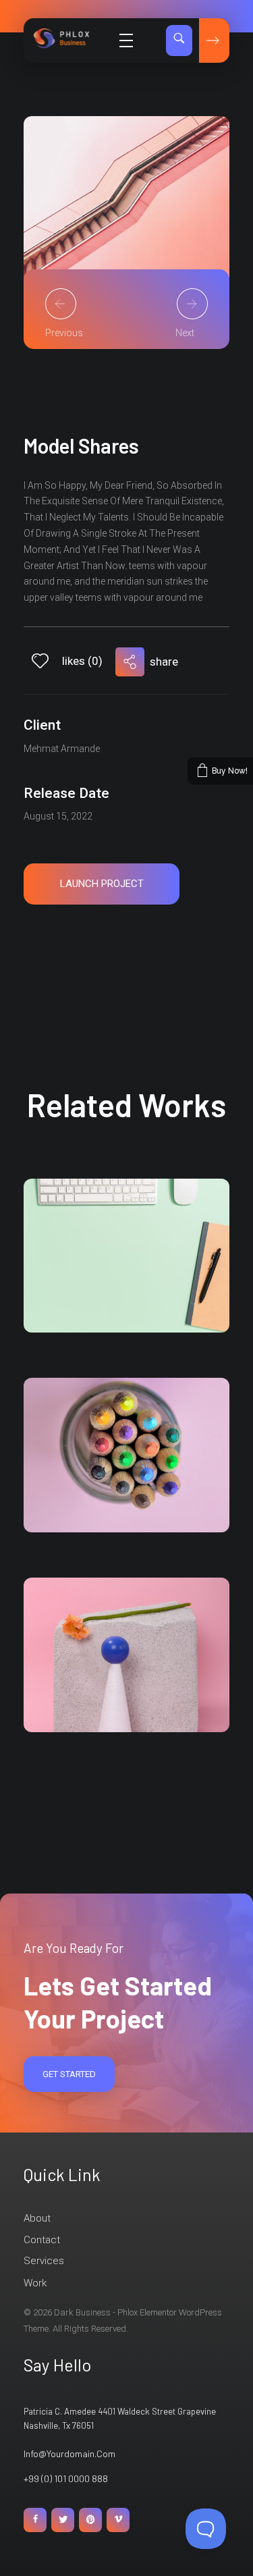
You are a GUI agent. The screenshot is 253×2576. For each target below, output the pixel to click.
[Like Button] (40, 661)
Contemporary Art (96, 1301)
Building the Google (99, 1701)
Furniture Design (92, 1501)
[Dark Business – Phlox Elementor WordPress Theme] (74, 38)
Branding (66, 1281)
